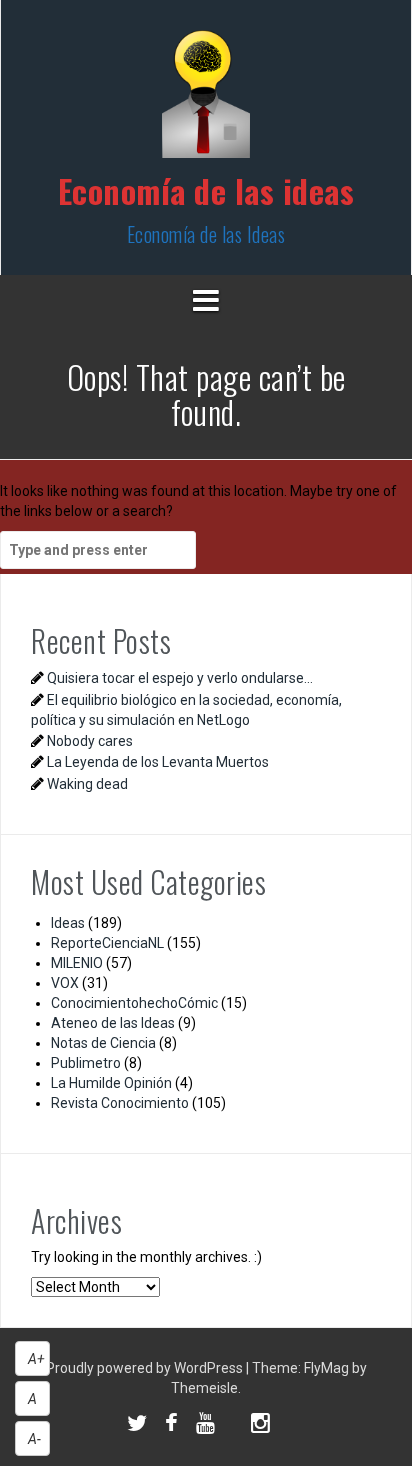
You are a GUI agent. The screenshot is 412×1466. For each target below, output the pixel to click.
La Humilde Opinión (111, 1083)
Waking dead (87, 784)
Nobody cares (90, 741)
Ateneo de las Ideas (113, 1023)
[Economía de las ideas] (206, 100)
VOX (65, 983)
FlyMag (326, 1368)
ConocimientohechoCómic (134, 1003)
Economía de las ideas (206, 190)
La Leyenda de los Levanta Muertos (158, 762)
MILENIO (77, 963)
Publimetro (86, 1063)
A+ (36, 1359)
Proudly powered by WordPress (146, 1368)
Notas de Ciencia (103, 1043)
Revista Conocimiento (120, 1103)
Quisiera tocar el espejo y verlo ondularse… (180, 678)
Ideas (68, 923)
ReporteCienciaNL (107, 943)
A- (34, 1439)
